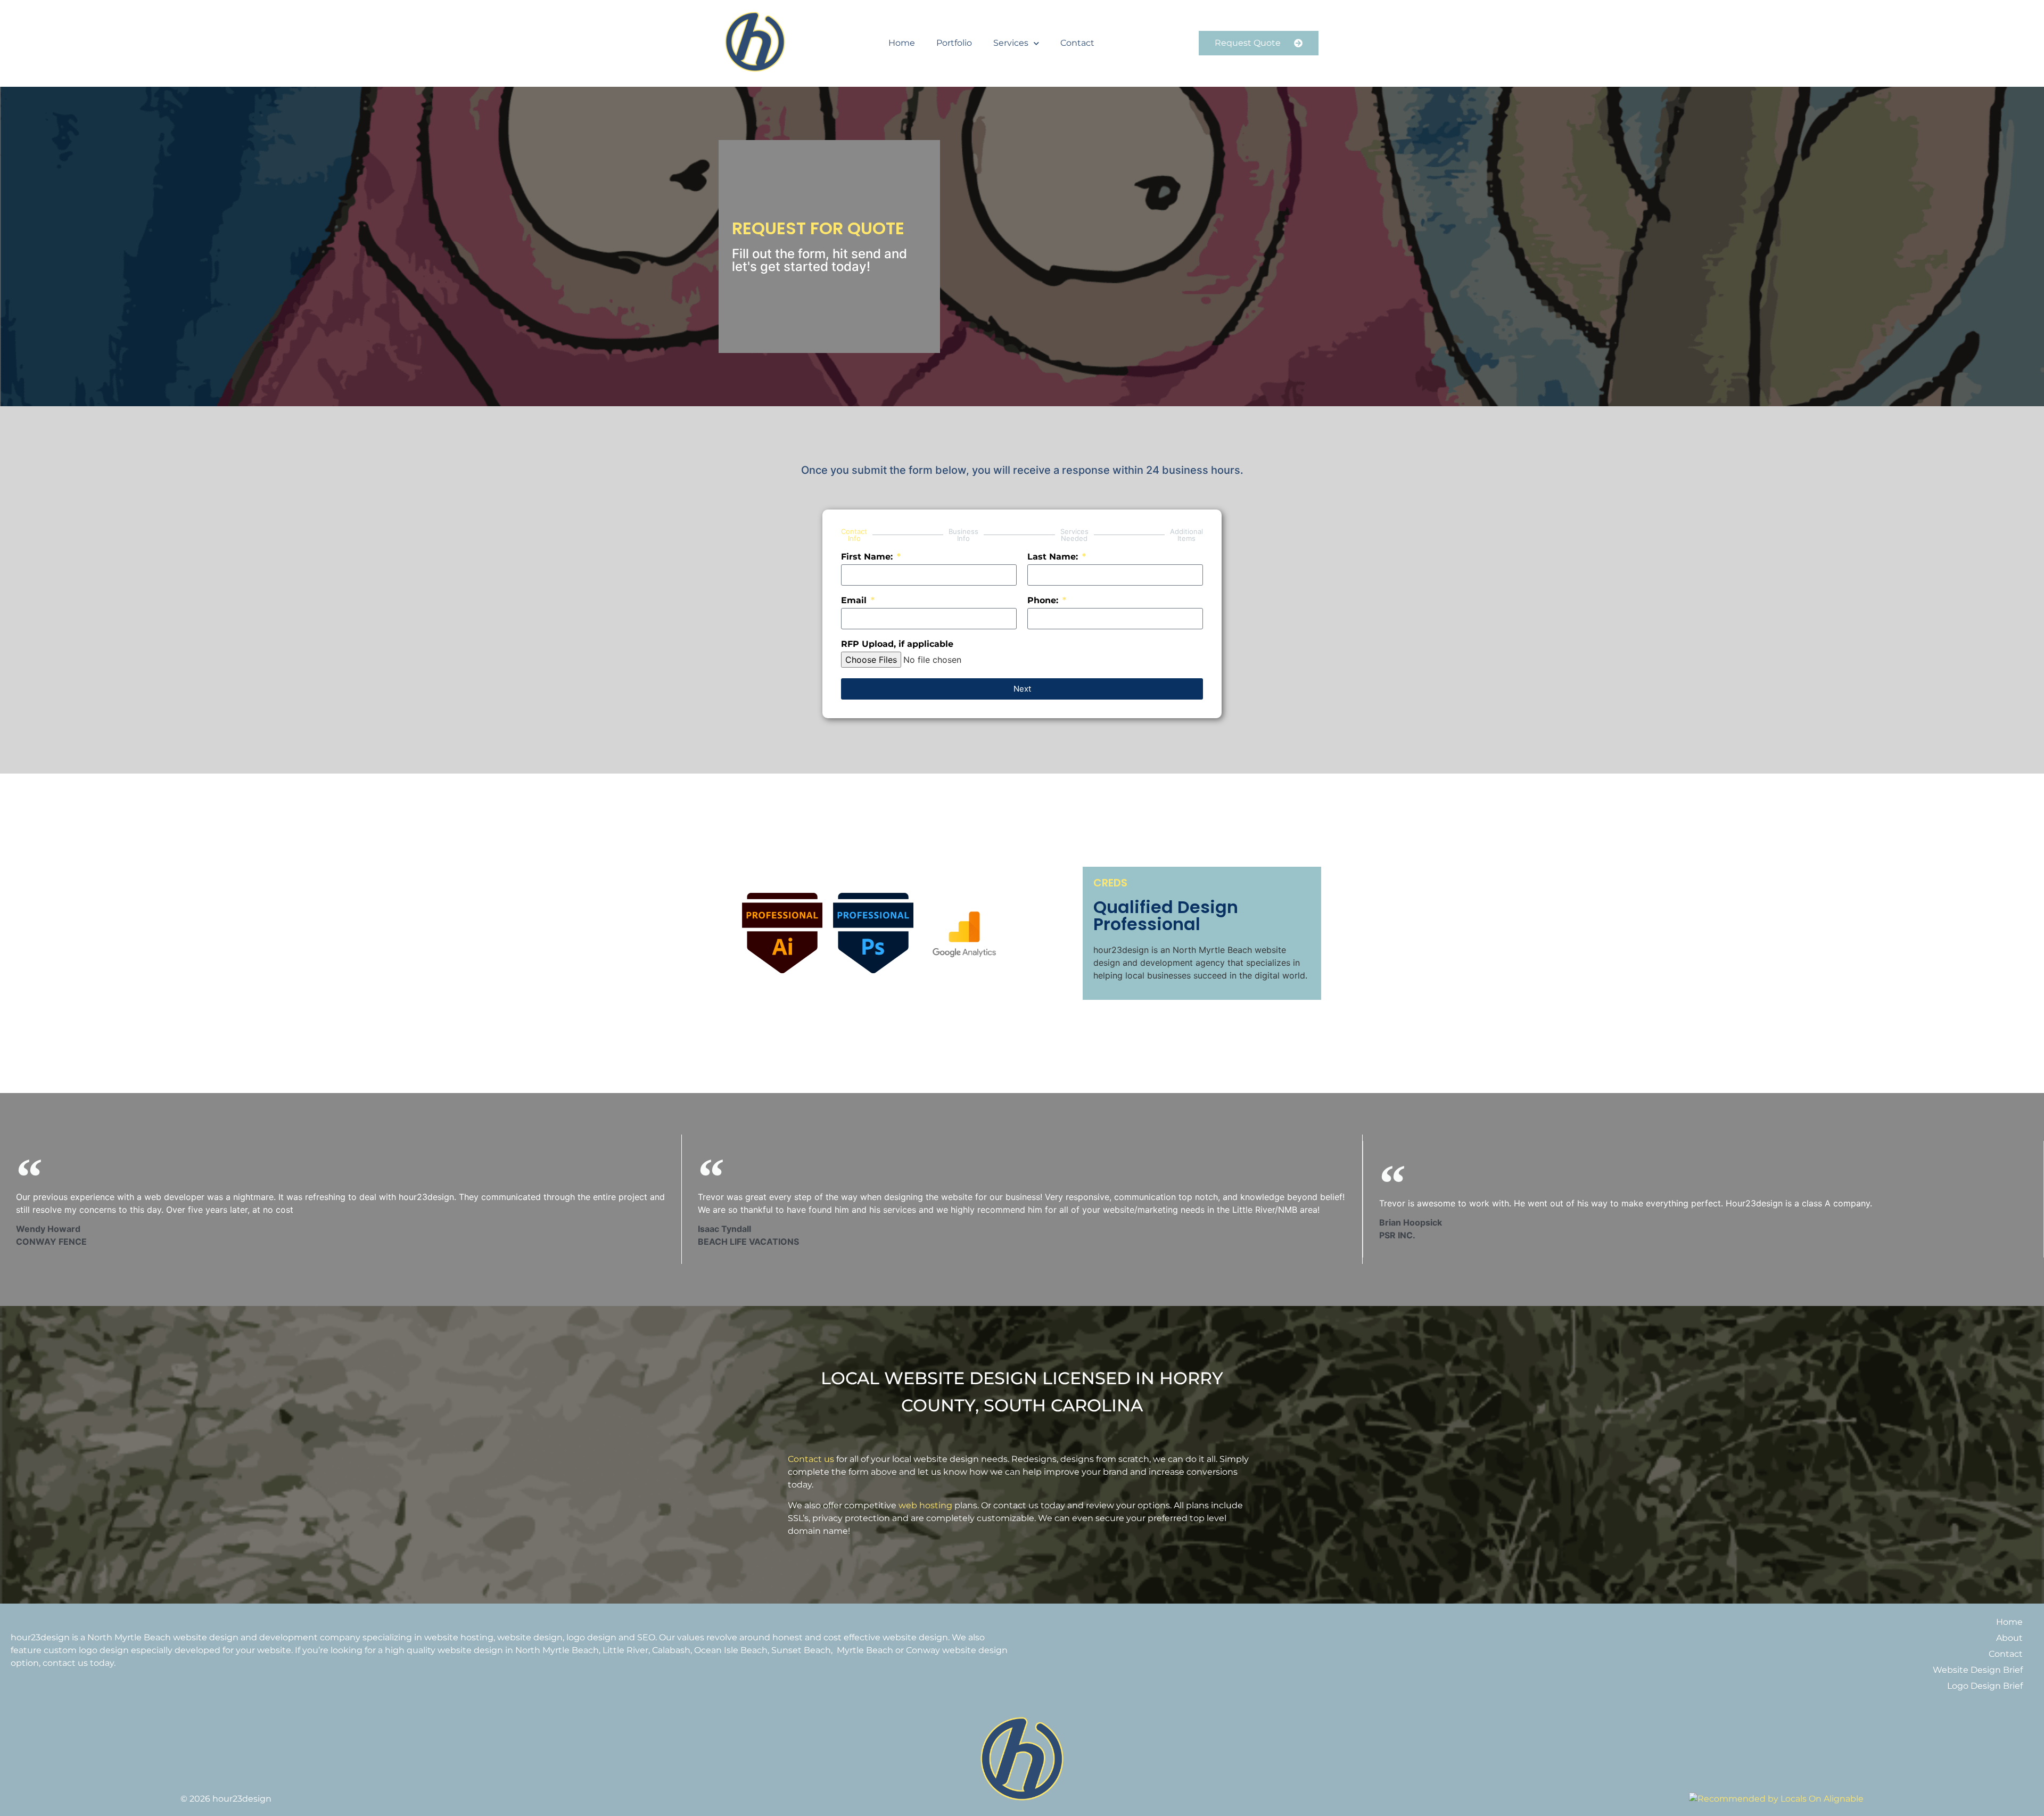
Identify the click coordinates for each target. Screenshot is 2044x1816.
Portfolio (954, 43)
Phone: (1044, 601)
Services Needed (1074, 535)
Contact (1077, 43)
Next (1022, 689)
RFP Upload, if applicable (897, 644)
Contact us (811, 1459)
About (2009, 1638)
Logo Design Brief (1985, 1686)
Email (855, 601)
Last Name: (1054, 557)
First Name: (868, 557)
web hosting (925, 1505)
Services (1011, 43)
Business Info (963, 535)
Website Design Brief (1978, 1670)
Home (902, 43)
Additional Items (1186, 535)
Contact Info (854, 535)
